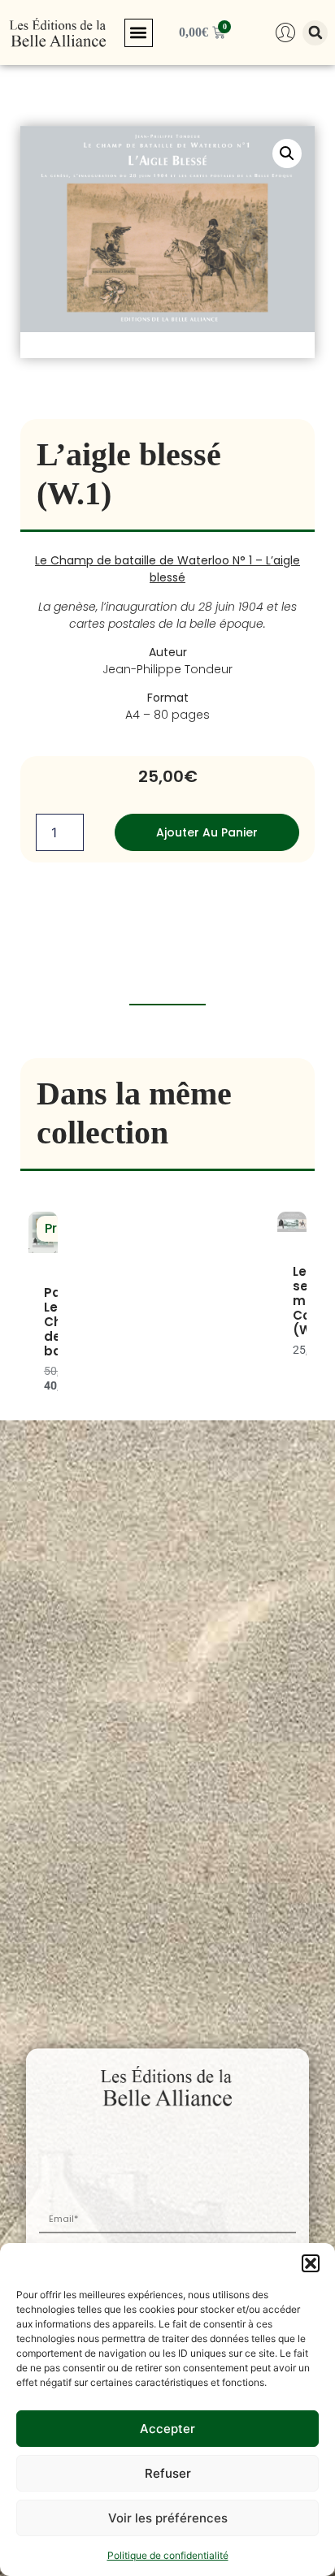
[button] (311, 2263)
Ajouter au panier (207, 832)
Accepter (167, 2429)
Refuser (168, 2473)
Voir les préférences (168, 2518)
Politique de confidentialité (168, 2555)
